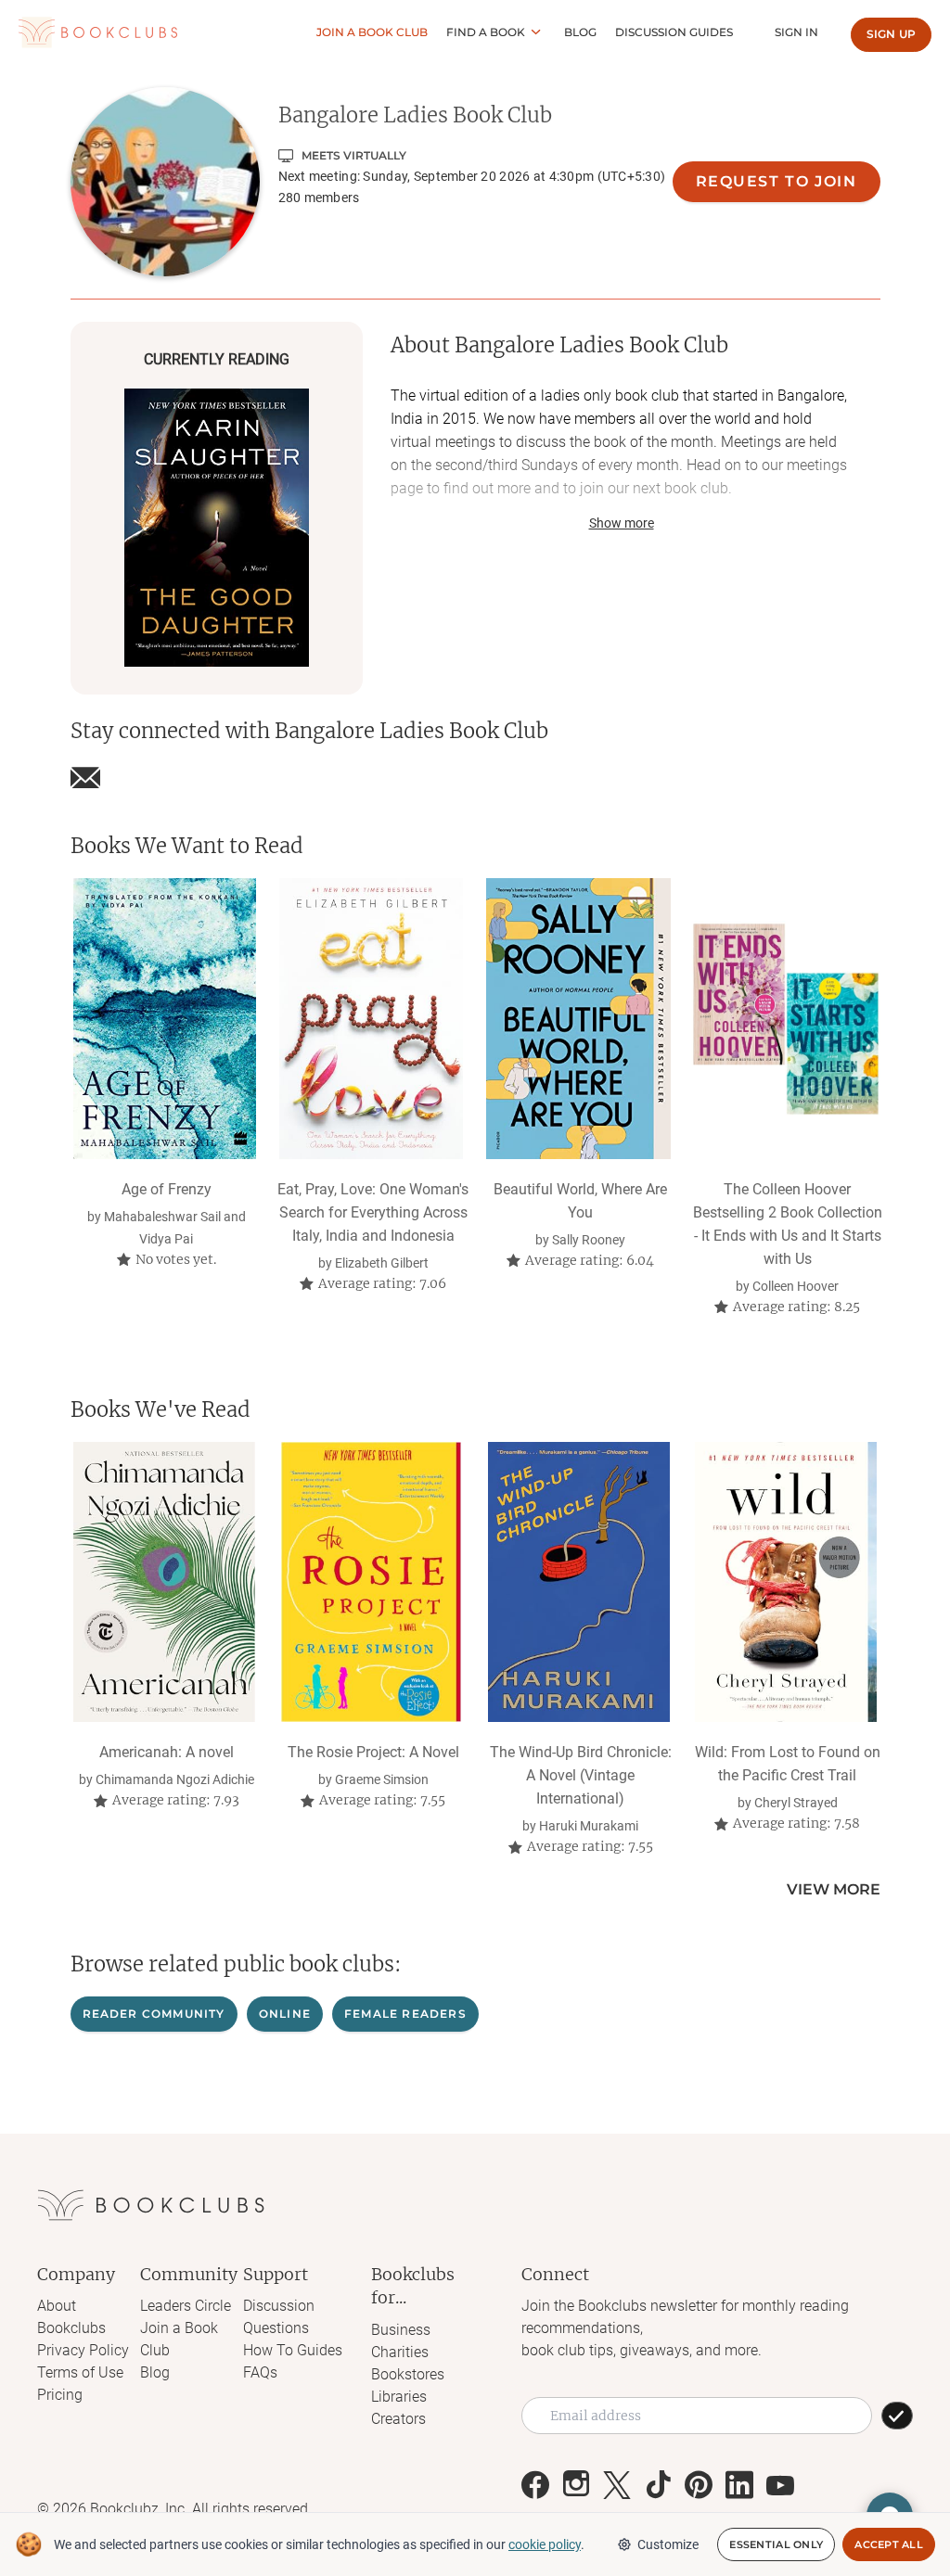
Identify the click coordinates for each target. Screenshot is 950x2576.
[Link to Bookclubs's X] (617, 2485)
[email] (85, 778)
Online (285, 2014)
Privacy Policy (83, 2350)
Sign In (796, 32)
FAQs (260, 2372)
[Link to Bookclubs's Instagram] (576, 2485)
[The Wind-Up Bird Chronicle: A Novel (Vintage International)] (578, 1582)
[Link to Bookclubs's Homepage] (98, 33)
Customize (668, 2544)
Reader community (154, 2014)
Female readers (405, 2014)
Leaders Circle (186, 2306)
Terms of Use (80, 2372)
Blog (580, 32)
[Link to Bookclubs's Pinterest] (699, 2485)
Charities (400, 2352)
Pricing (60, 2395)
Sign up (891, 34)
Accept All (889, 2544)
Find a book (486, 32)
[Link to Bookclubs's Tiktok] (658, 2485)
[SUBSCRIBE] (897, 2416)
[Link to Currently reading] (217, 528)
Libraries (399, 2397)
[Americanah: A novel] (165, 1582)
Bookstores (408, 2374)
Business (401, 2330)
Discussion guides (674, 32)
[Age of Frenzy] (165, 1018)
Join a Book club (372, 32)
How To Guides (293, 2350)
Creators (398, 2419)
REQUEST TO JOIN (777, 181)
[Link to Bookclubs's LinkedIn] (739, 2485)
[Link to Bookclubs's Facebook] (535, 2485)
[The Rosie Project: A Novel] (372, 1582)
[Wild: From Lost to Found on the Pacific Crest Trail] (785, 1582)
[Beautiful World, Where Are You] (578, 1018)
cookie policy (545, 2544)
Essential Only (776, 2544)
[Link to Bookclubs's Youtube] (780, 2485)
